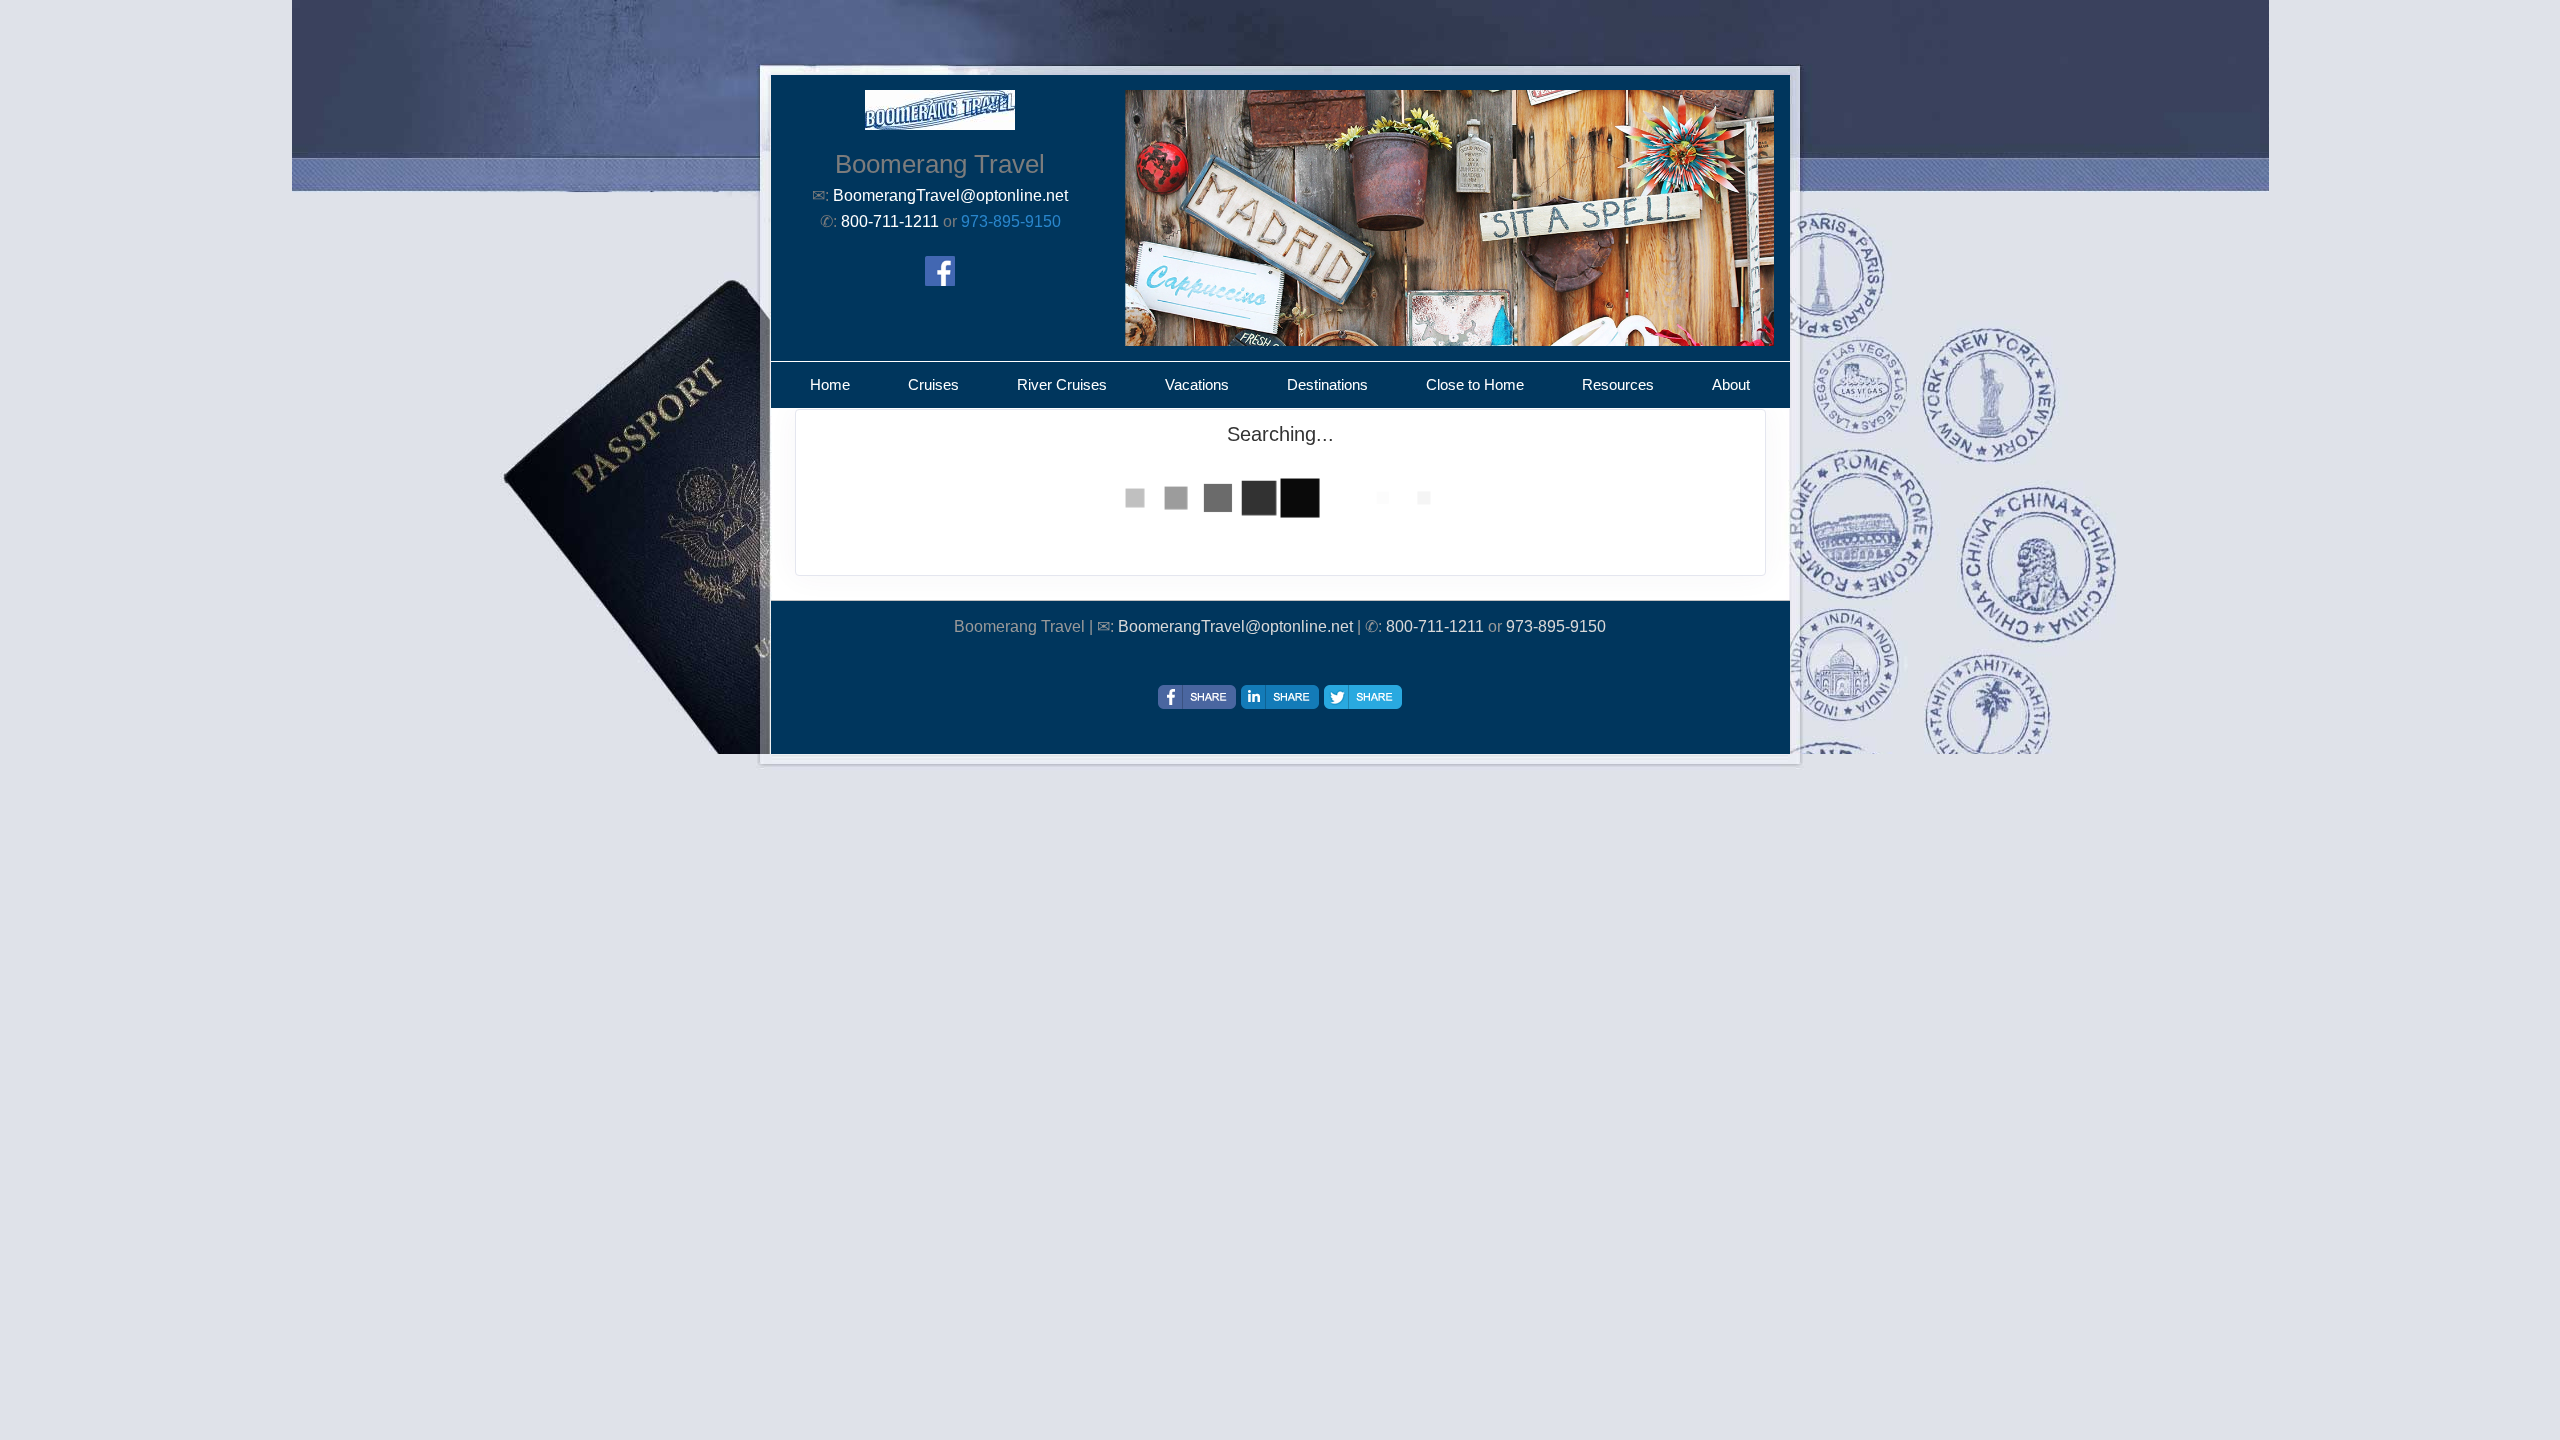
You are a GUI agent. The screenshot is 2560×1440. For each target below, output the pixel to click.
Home (830, 384)
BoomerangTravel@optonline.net (1235, 626)
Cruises (933, 384)
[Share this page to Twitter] (1363, 697)
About (1731, 384)
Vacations (1197, 384)
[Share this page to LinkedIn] (1280, 697)
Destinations (1327, 384)
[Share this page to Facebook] (1197, 697)
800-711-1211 (1435, 626)
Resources (1618, 384)
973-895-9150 (1011, 221)
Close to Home (1475, 384)
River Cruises (1062, 384)
